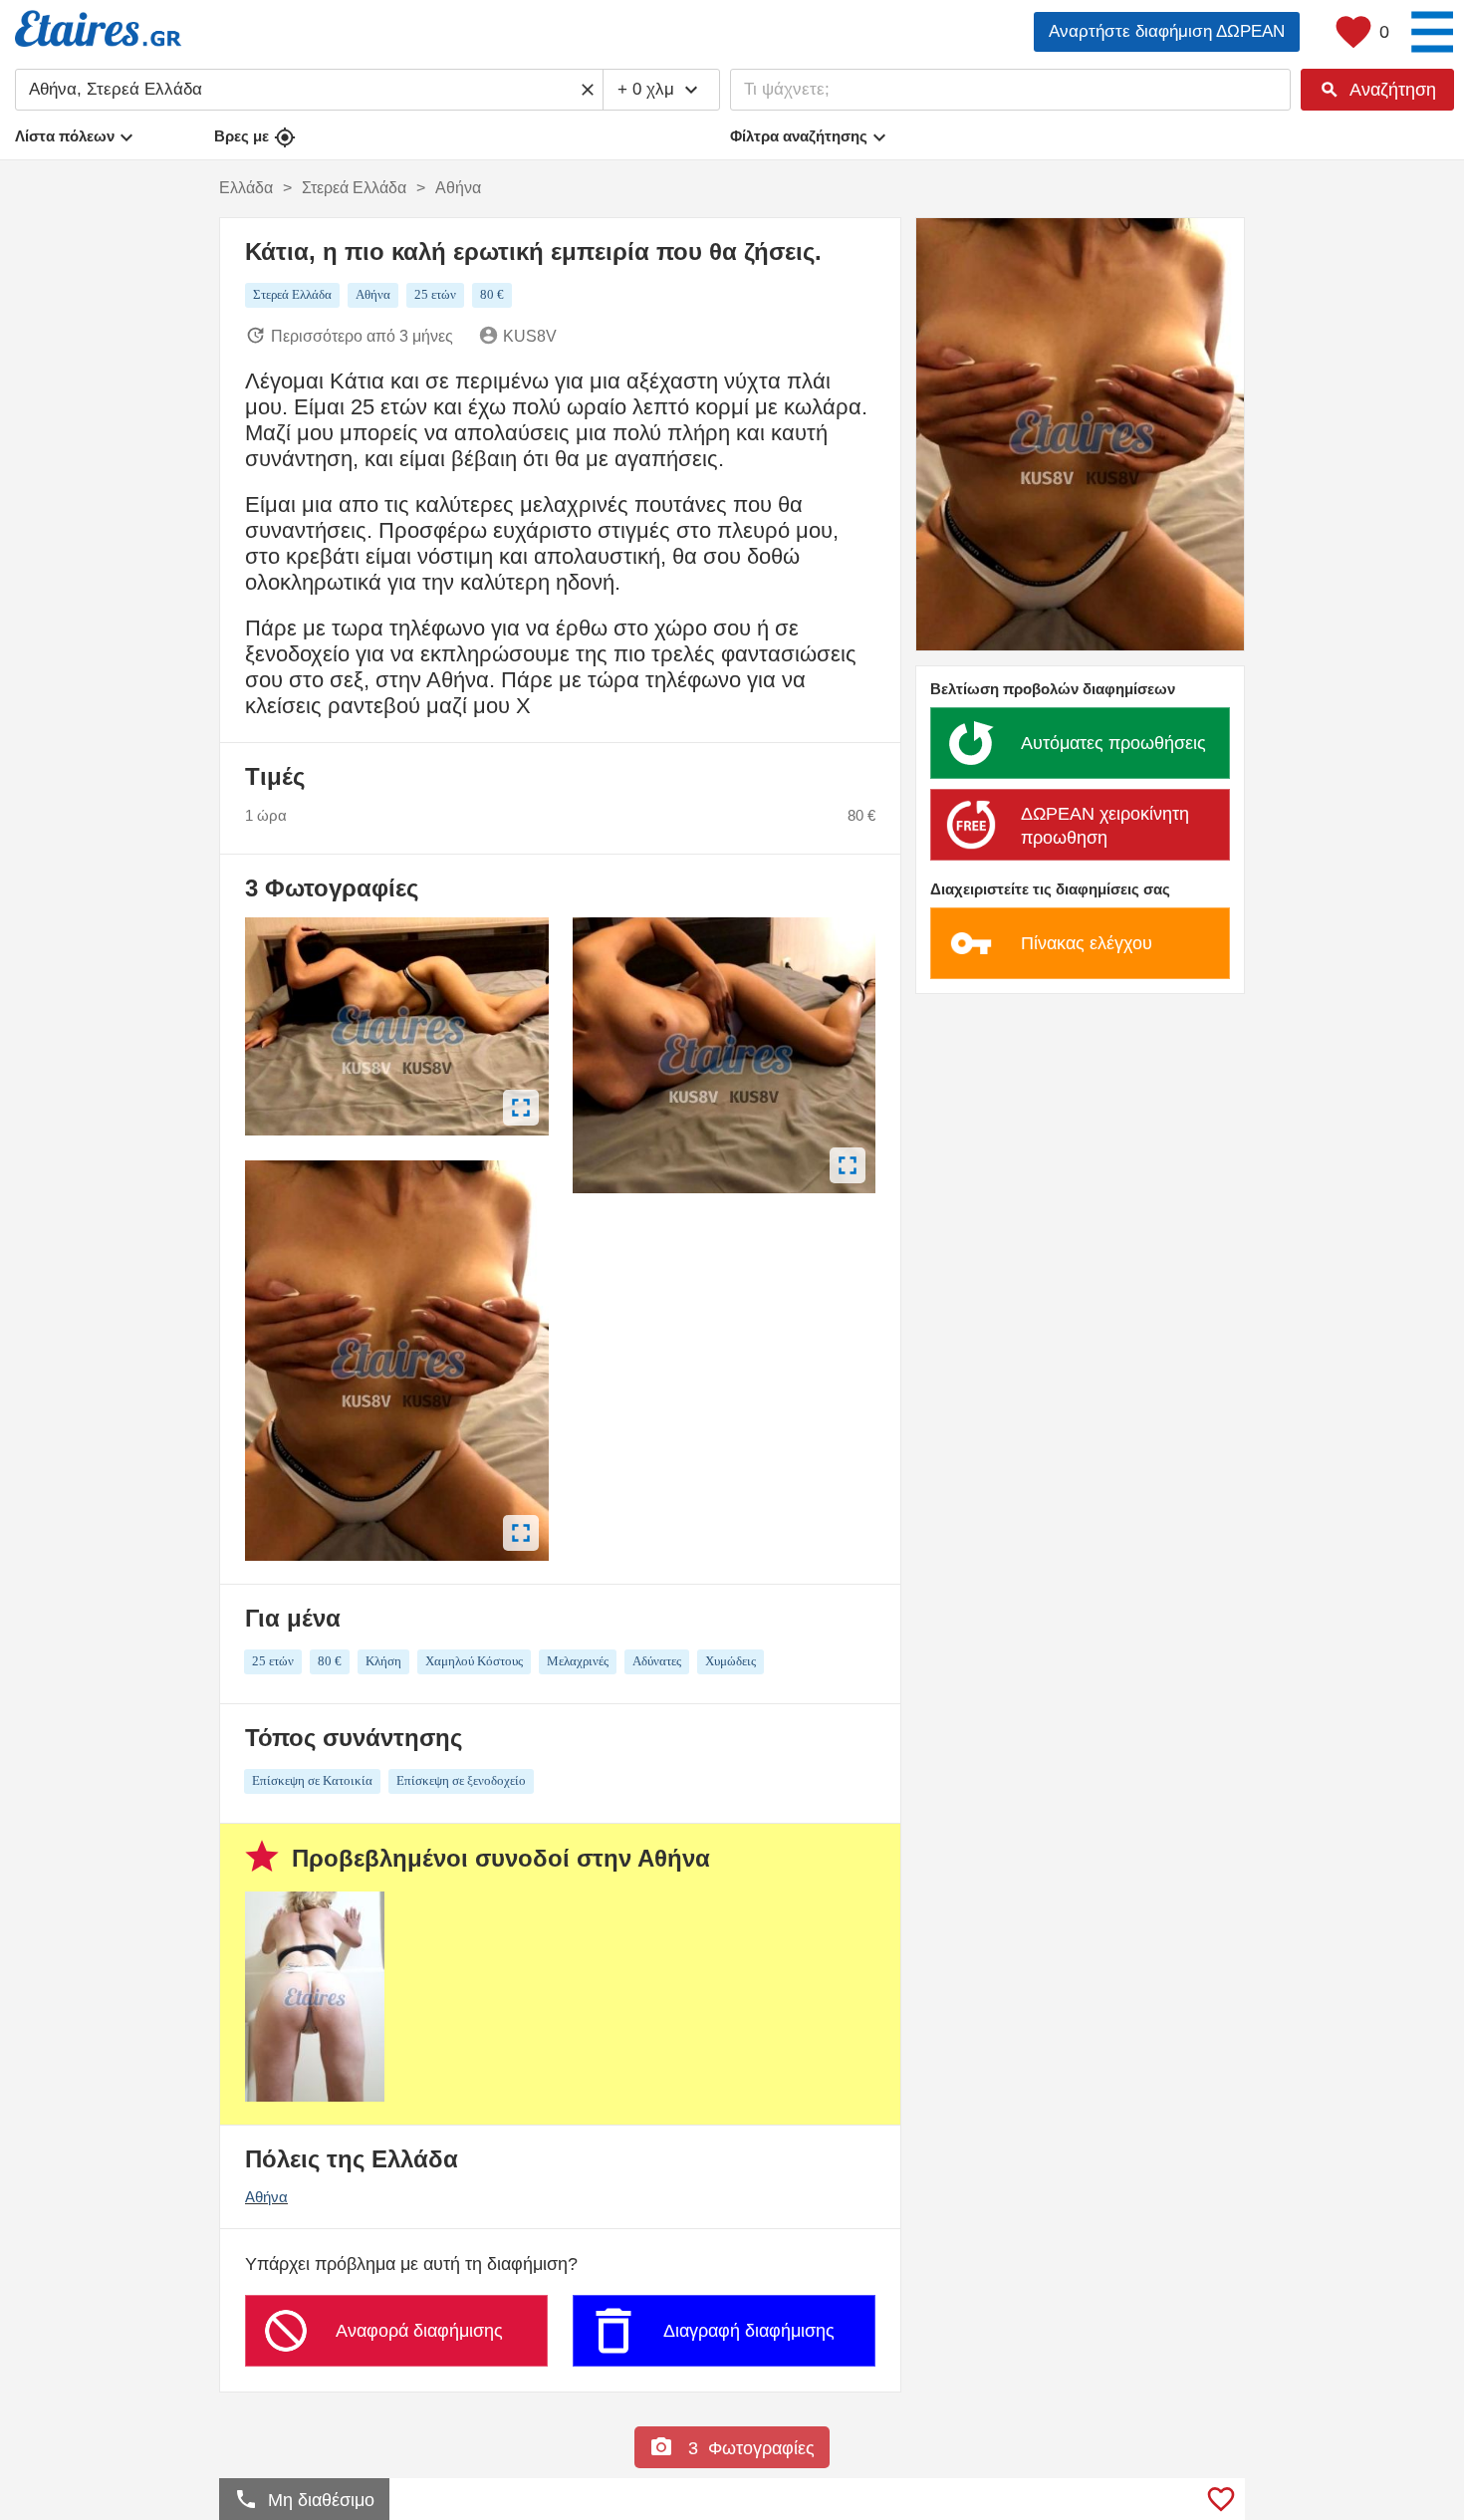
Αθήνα (266, 2197)
